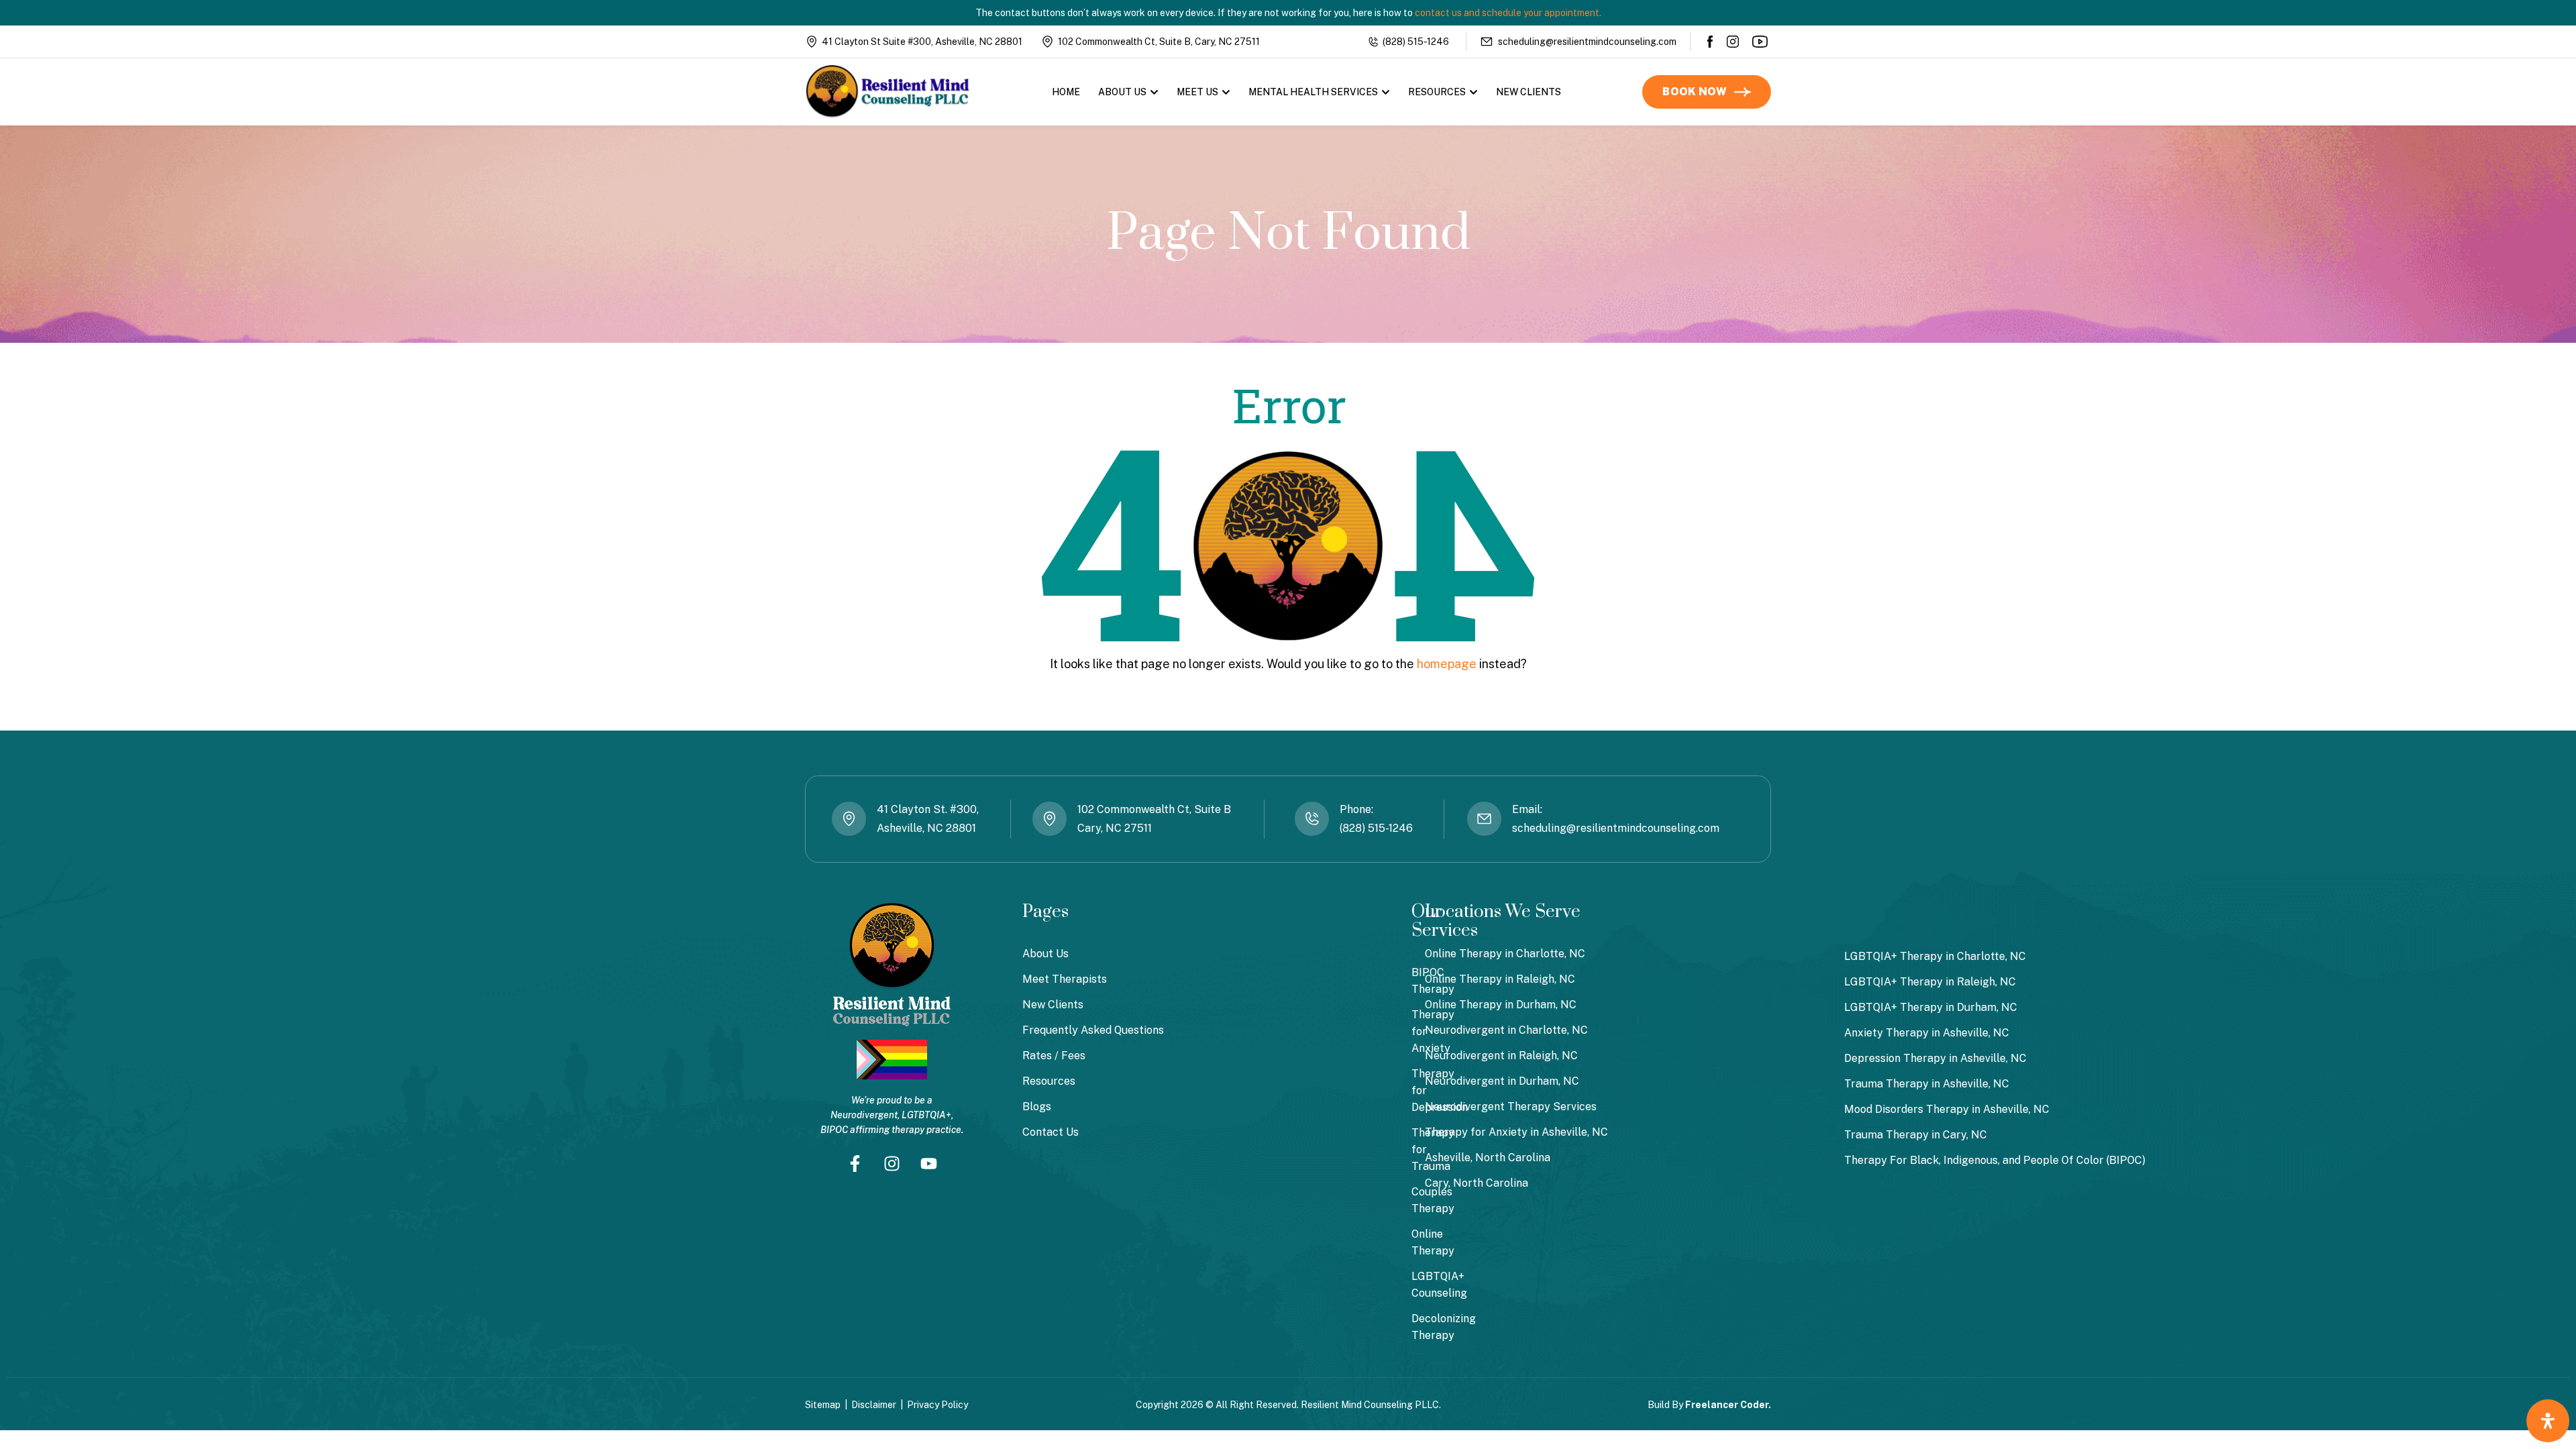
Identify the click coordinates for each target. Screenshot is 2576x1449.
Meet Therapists (1065, 979)
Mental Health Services (1313, 92)
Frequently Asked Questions (1093, 1030)
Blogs (1037, 1107)
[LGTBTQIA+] (892, 1060)
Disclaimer (874, 1405)
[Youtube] (1761, 42)
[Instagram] (1733, 42)
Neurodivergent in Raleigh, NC (1501, 1056)
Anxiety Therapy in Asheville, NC (1927, 1033)
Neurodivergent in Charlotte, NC (1506, 1030)
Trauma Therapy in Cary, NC (1916, 1135)
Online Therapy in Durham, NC (1501, 1005)
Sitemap (823, 1405)
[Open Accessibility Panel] (2548, 1421)
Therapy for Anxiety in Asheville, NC (1516, 1132)
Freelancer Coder (1727, 1405)
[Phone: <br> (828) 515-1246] (1312, 819)
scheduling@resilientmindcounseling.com (1587, 42)
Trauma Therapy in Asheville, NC (1927, 1084)
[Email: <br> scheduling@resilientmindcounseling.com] (1484, 819)
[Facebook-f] (855, 1163)
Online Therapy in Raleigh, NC (1500, 979)
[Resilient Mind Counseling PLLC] (888, 92)
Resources (1437, 92)
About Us (1122, 92)
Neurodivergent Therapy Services (1511, 1107)
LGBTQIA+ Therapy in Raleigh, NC (1930, 982)
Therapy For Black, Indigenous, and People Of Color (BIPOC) (1995, 1160)
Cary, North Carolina (1477, 1183)
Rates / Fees (1054, 1056)
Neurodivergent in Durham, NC (1502, 1081)
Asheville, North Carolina (1488, 1158)
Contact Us (1051, 1132)
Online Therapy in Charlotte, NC (1505, 954)
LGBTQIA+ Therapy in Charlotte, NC (1935, 956)
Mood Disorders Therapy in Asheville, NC (1947, 1109)
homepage (1447, 664)
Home (1066, 92)
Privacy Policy (937, 1405)
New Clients (1528, 92)
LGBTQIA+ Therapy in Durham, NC (1931, 1007)
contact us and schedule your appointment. (1508, 13)
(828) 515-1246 (1416, 42)
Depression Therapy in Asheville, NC (1935, 1058)
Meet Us (1197, 92)
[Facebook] (1711, 42)
